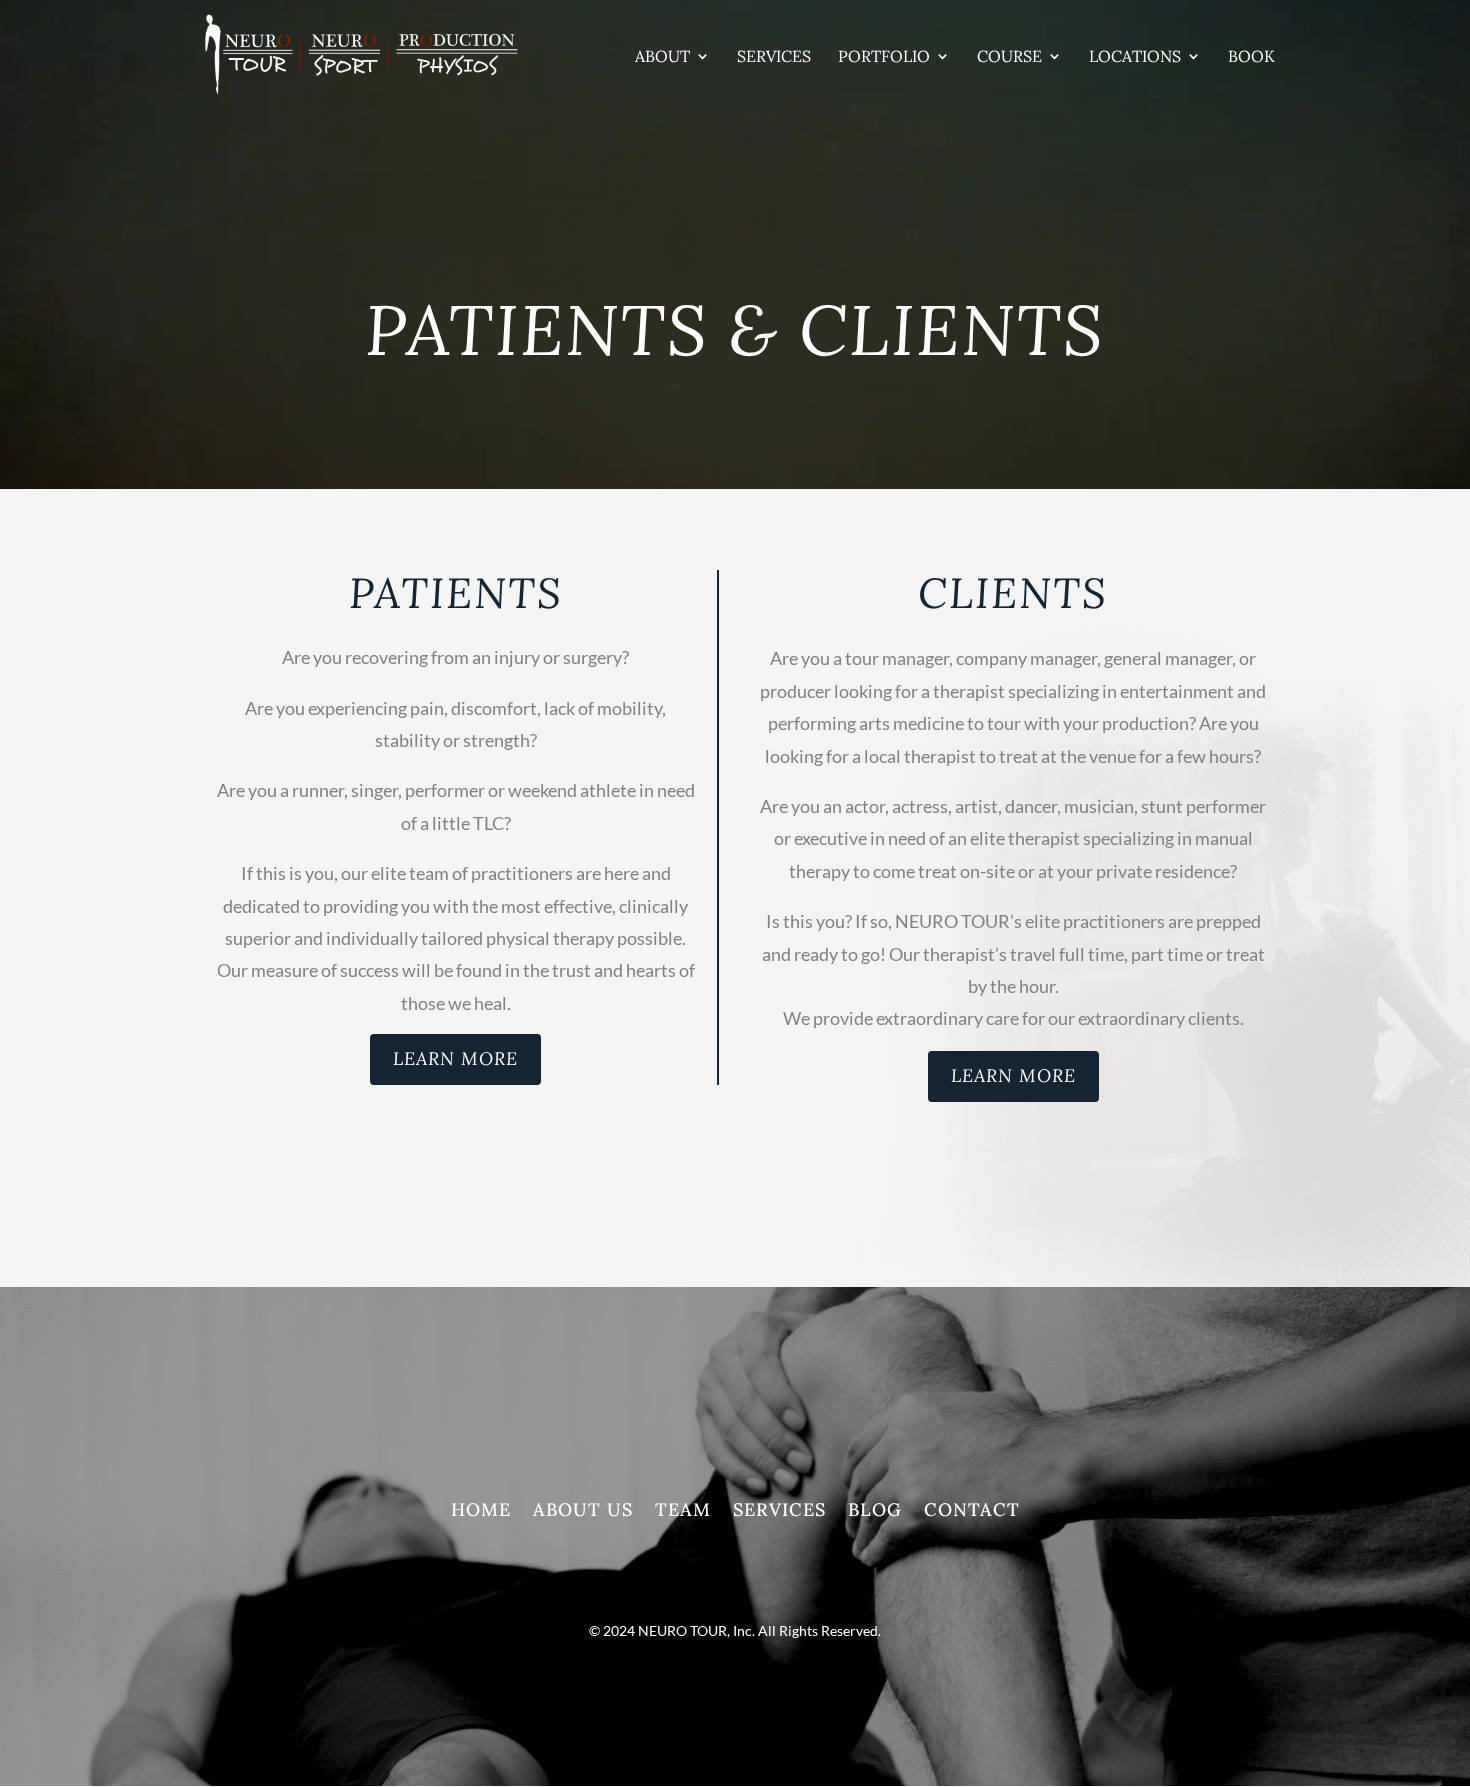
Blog (875, 1512)
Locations (1135, 57)
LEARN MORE (455, 1058)
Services (774, 57)
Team (683, 1512)
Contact (972, 1512)
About (662, 57)
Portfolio (884, 57)
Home (481, 1512)
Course (1009, 57)
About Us (583, 1512)
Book (1251, 57)
